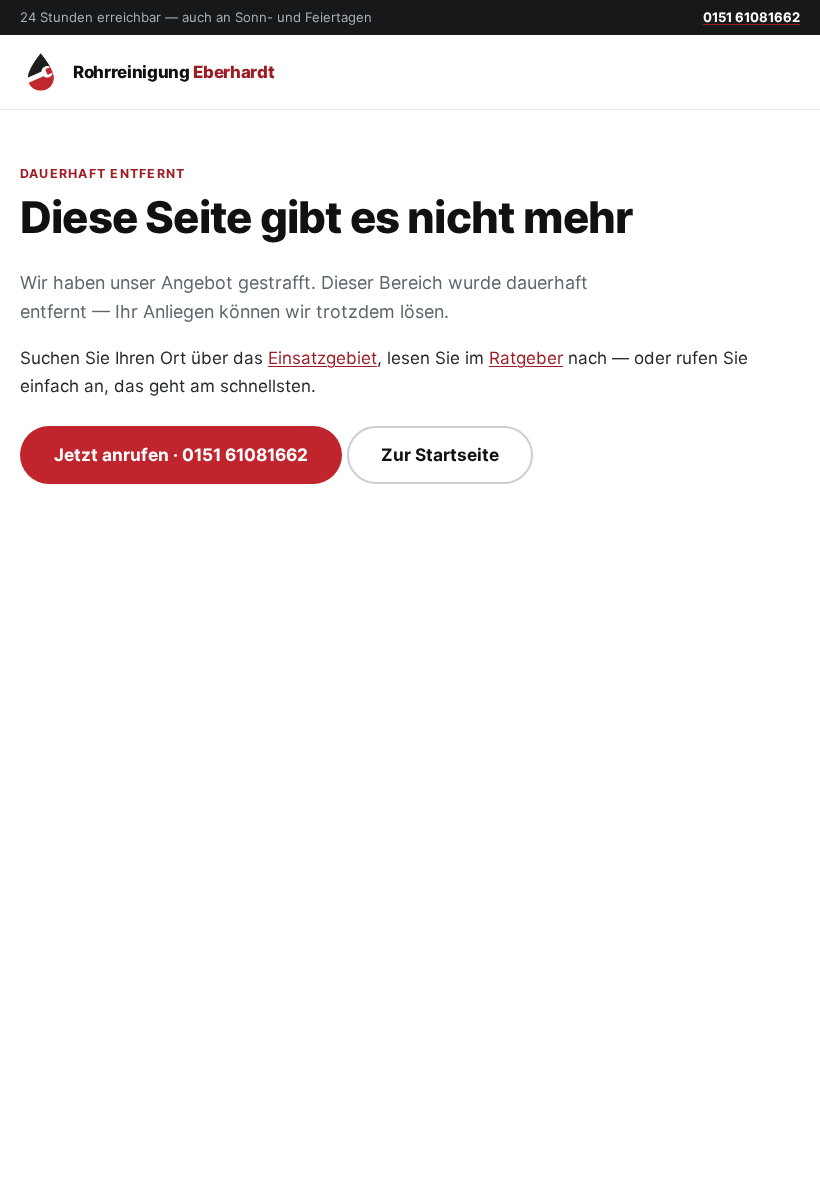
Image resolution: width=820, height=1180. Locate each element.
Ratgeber (526, 358)
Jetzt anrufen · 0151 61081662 (181, 454)
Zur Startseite (440, 454)
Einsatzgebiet (322, 358)
